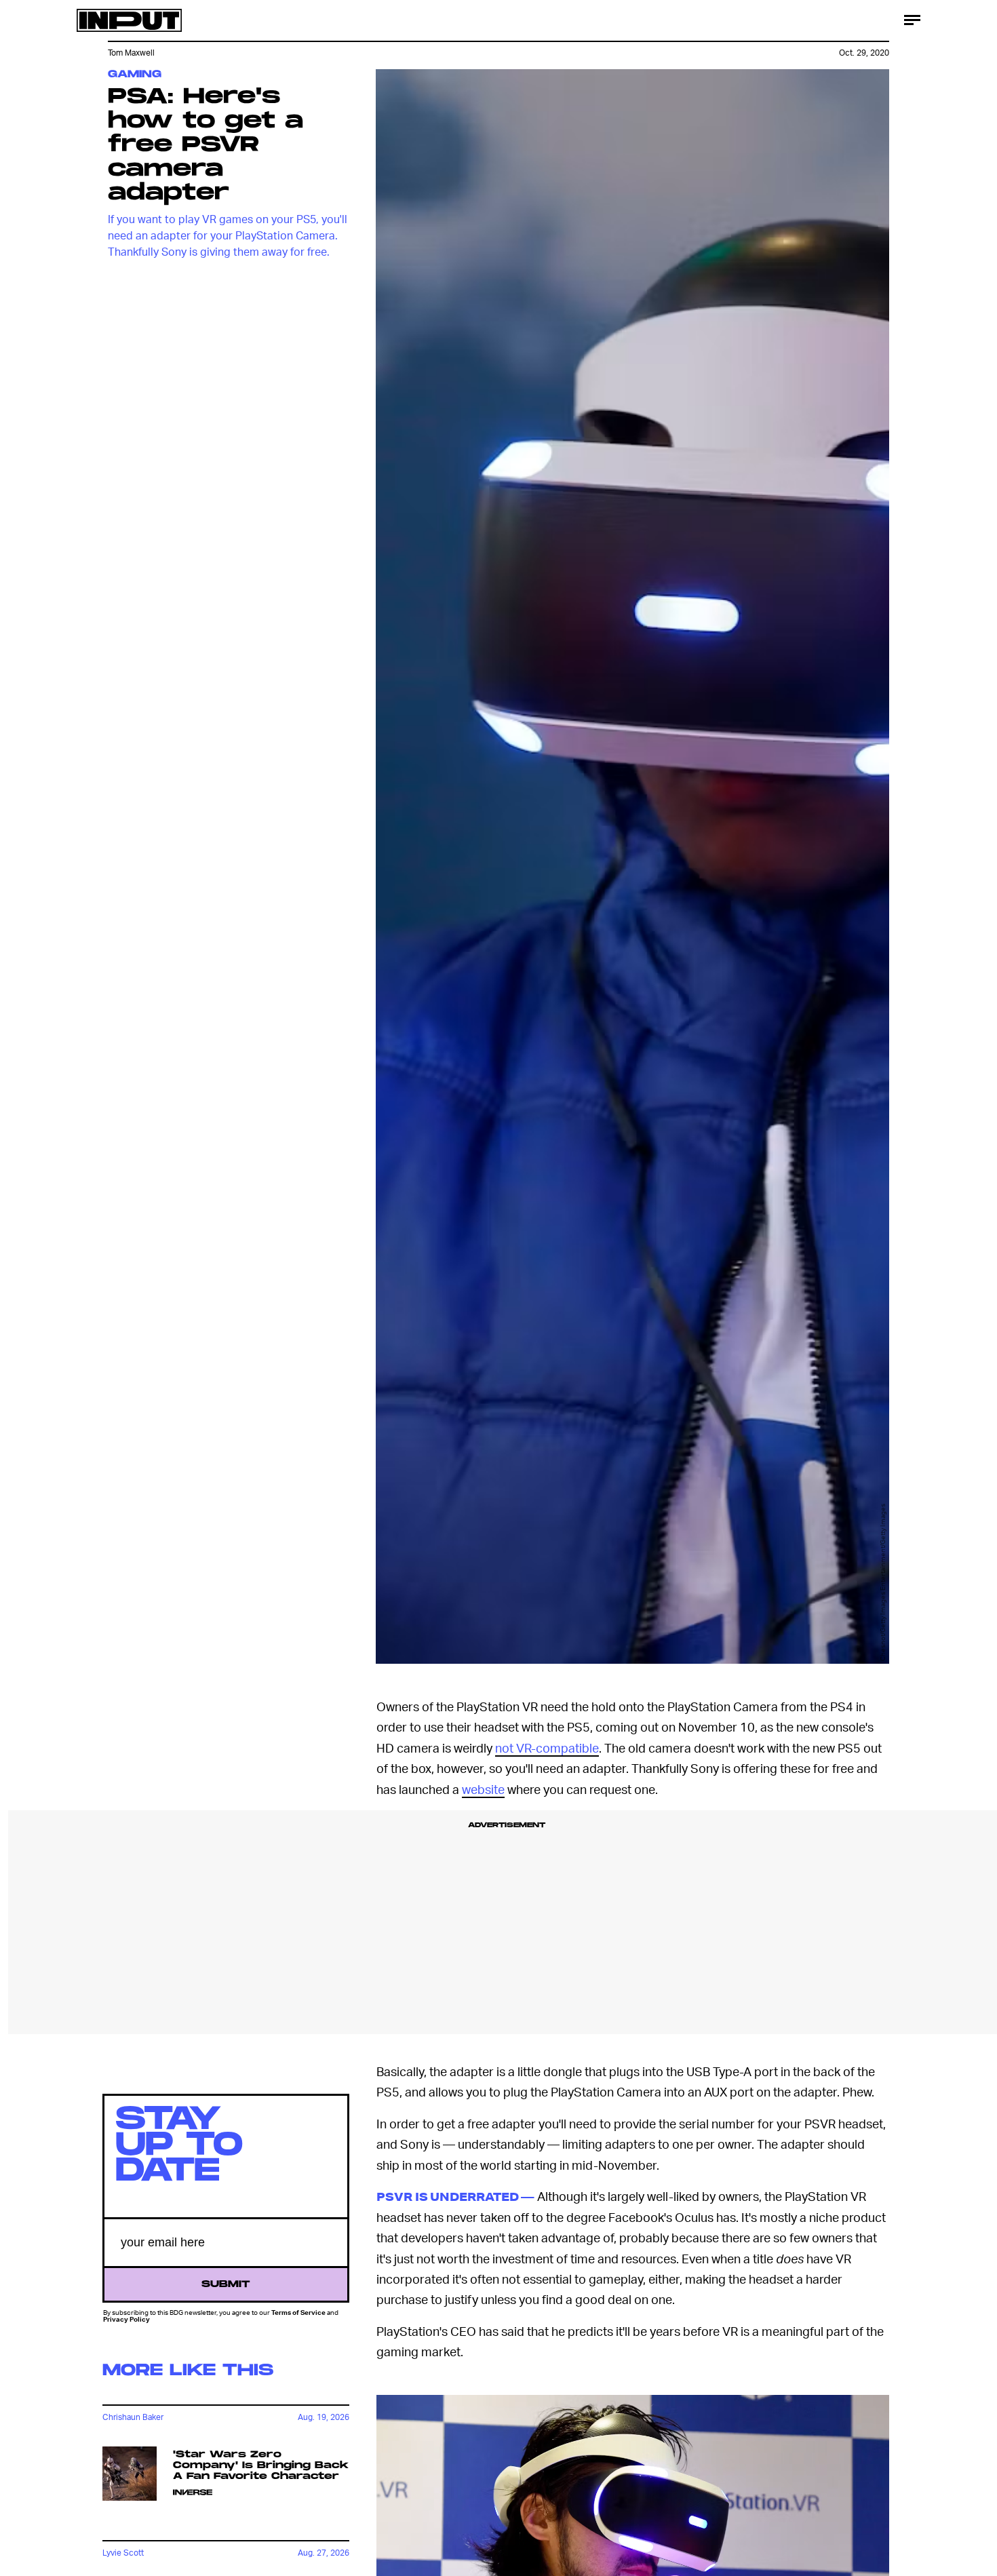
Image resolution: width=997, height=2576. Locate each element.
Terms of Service (298, 2312)
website (483, 1789)
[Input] (129, 20)
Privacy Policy (126, 2320)
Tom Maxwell (131, 53)
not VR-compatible (547, 1748)
